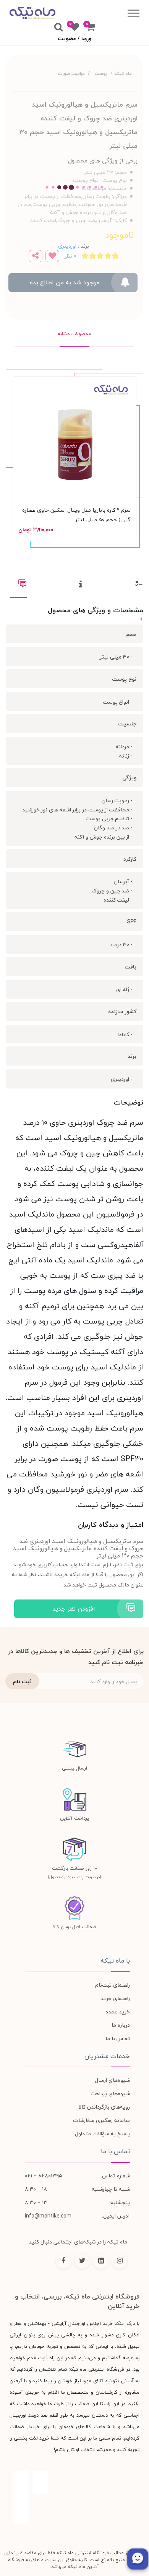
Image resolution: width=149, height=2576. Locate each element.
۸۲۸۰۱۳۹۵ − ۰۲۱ (44, 2176)
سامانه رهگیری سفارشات (101, 2120)
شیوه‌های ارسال (112, 2080)
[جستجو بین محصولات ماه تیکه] (58, 28)
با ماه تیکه (115, 1961)
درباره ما (121, 2025)
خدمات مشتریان (107, 2056)
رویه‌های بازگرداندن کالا (104, 2107)
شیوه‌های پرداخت (110, 2093)
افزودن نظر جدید (74, 1609)
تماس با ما (118, 2038)
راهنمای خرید (115, 1998)
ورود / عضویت (74, 38)
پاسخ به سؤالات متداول (102, 2134)
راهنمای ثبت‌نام (113, 1985)
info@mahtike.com (48, 2216)
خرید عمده (118, 2012)
